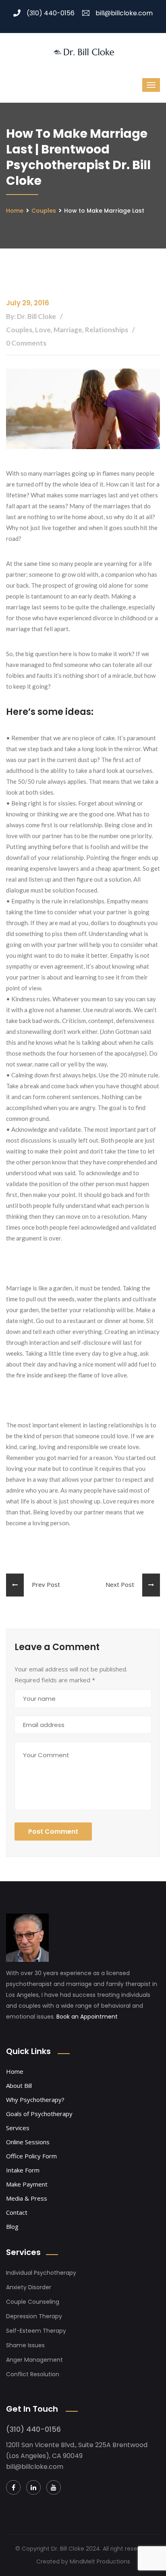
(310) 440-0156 (51, 13)
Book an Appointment (87, 2017)
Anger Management (34, 2360)
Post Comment (53, 1832)
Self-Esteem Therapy (36, 2331)
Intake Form (23, 2170)
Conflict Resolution (33, 2374)
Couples (44, 211)
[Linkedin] (33, 2487)
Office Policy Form (31, 2156)
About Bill (19, 2085)
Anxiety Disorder (29, 2287)
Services (18, 2128)
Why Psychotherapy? (35, 2100)
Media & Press (27, 2198)
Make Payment (27, 2184)
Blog (12, 2226)
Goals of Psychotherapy (39, 2114)
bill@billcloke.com (124, 13)
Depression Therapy (34, 2316)
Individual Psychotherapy (41, 2273)
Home (15, 211)
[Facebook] (13, 2487)
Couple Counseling (33, 2302)
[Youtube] (54, 2487)
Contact (17, 2212)
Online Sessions (28, 2142)
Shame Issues (25, 2345)
